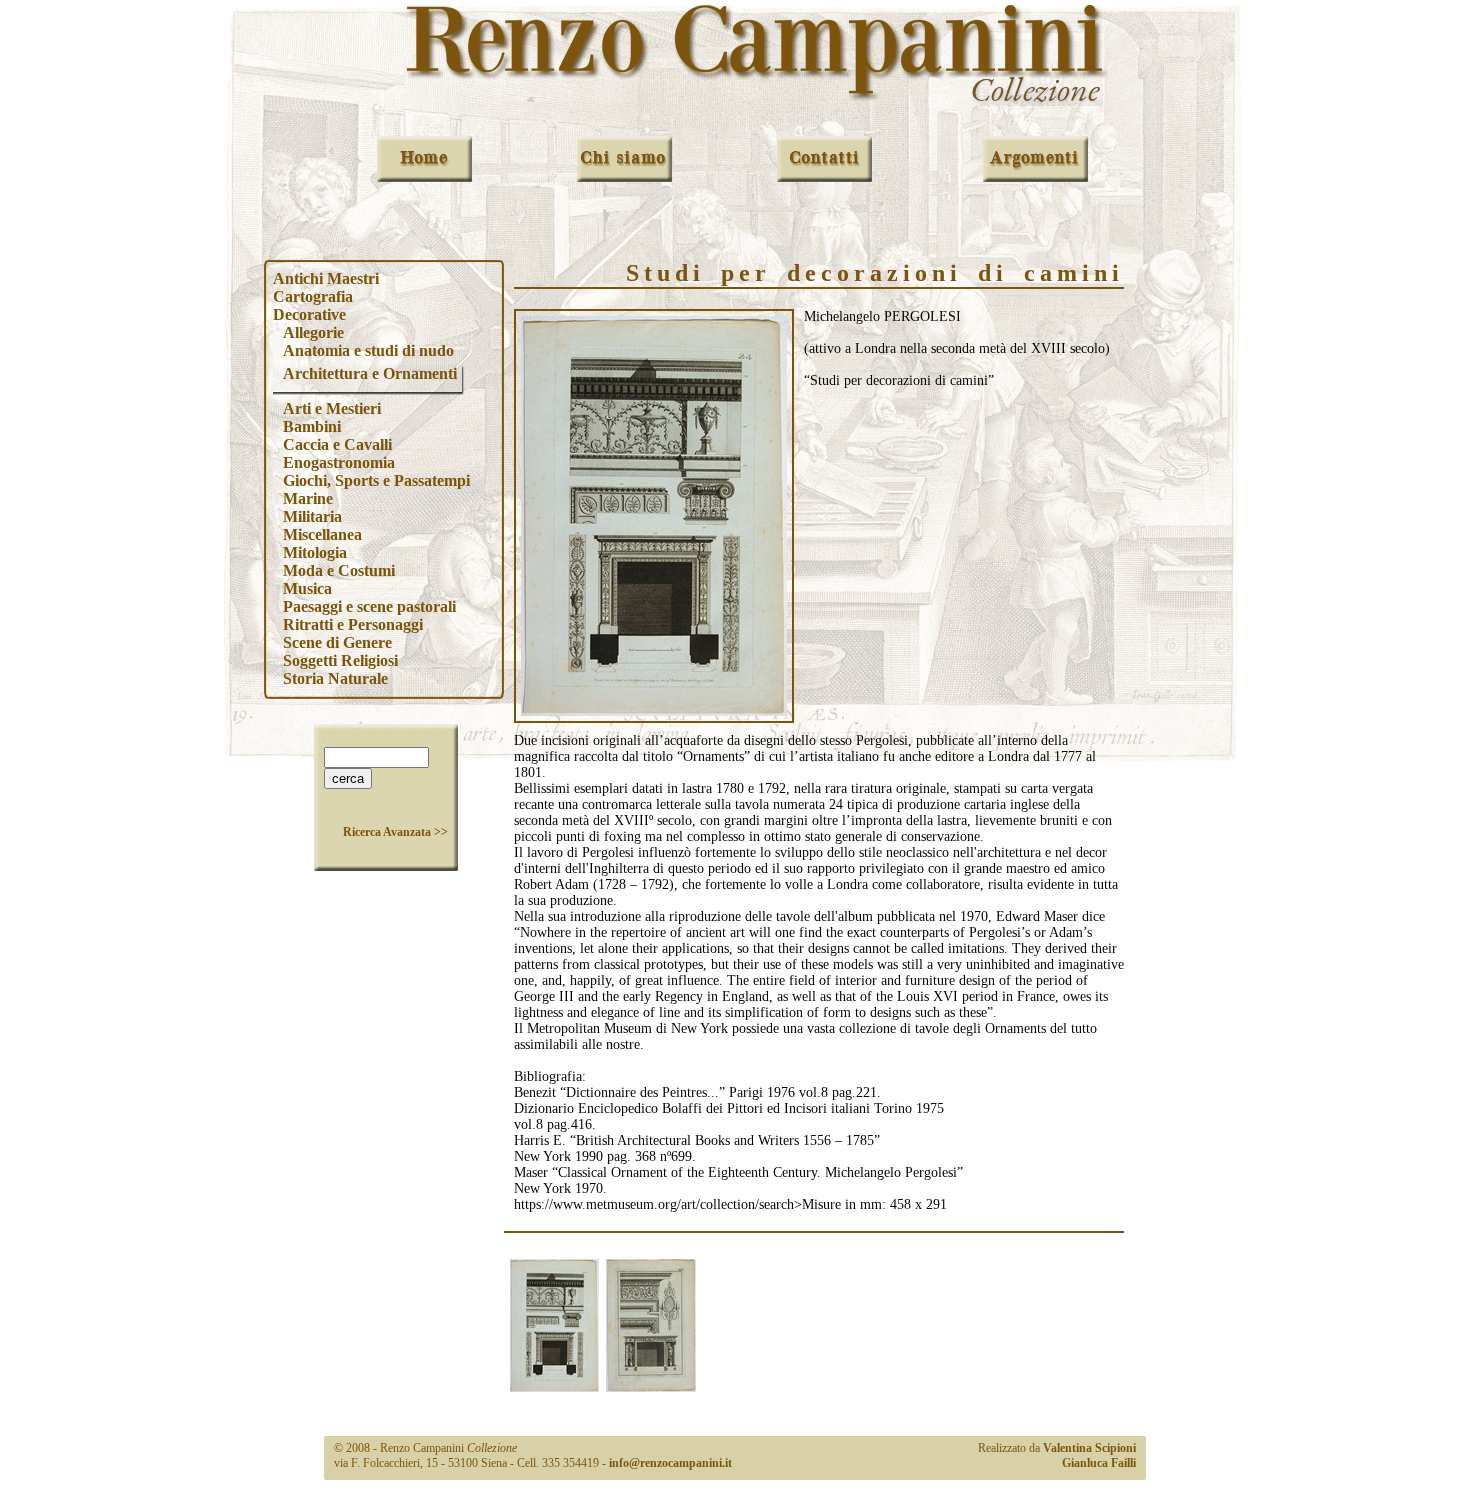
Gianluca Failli (1099, 1463)
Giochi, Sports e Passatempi (376, 480)
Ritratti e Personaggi (353, 624)
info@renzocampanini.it (670, 1463)
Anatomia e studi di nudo (368, 350)
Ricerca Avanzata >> (395, 832)
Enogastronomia (339, 462)
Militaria (312, 516)
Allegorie (313, 332)
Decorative (309, 314)
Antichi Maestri (326, 278)
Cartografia (313, 296)
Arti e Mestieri (332, 408)
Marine (308, 498)
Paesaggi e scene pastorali (369, 606)
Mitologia (315, 552)
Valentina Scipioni (1089, 1448)
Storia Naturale (335, 678)
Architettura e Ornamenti (370, 373)
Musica (307, 588)
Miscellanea (322, 534)
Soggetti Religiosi (340, 660)
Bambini (312, 426)
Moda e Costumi (339, 570)
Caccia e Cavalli (337, 444)
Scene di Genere (337, 642)
